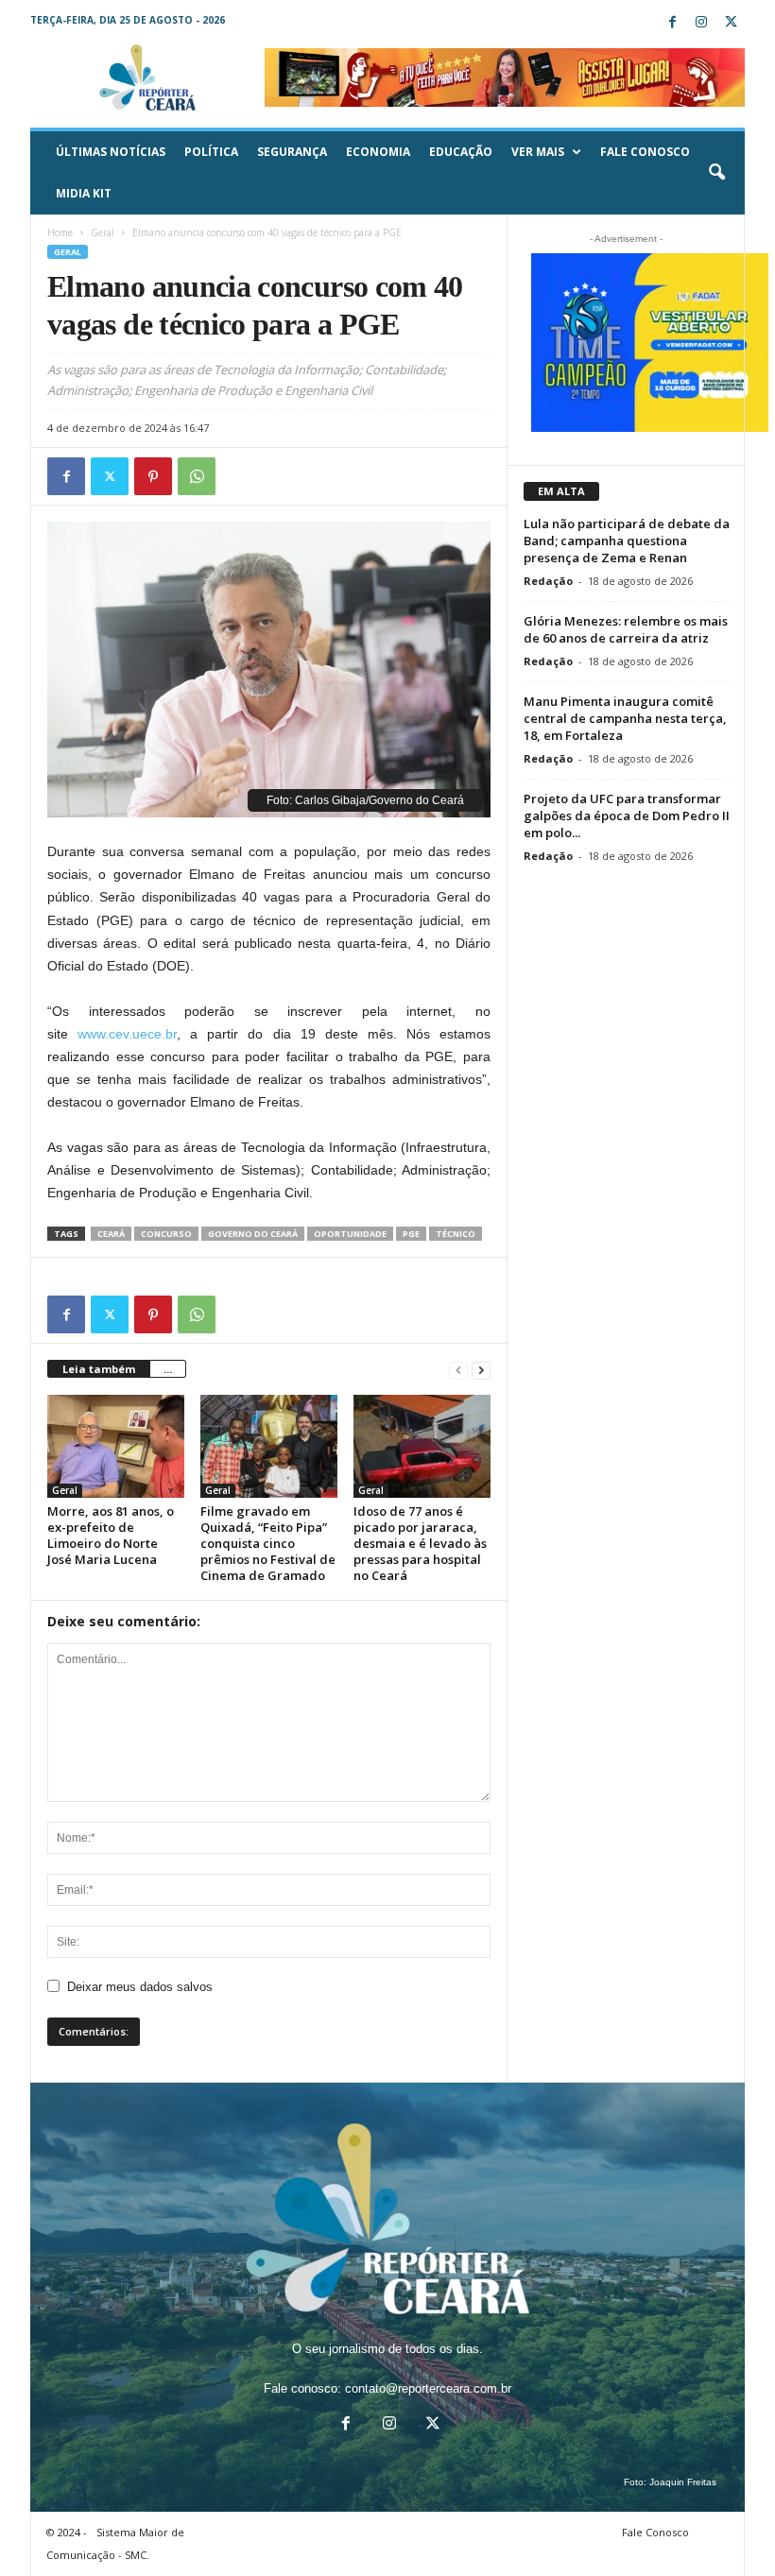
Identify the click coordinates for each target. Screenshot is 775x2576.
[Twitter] (731, 23)
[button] (716, 173)
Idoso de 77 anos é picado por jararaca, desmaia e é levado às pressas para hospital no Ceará (420, 1543)
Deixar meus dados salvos (140, 1987)
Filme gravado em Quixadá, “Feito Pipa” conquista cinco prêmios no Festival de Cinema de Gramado (268, 1543)
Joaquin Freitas (683, 2482)
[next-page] (481, 1370)
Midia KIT (84, 193)
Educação (461, 152)
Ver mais (538, 152)
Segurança (292, 152)
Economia (378, 152)
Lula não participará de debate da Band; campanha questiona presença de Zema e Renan (627, 541)
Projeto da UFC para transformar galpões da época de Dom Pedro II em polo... (627, 816)
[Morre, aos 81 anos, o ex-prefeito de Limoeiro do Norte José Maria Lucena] (116, 1446)
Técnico (456, 1234)
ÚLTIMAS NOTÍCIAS (111, 152)
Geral (103, 232)
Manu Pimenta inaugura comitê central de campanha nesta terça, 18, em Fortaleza (625, 718)
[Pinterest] (153, 476)
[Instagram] (701, 23)
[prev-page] (458, 1370)
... (168, 1369)
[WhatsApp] (197, 476)
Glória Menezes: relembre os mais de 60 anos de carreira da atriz (626, 629)
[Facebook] (672, 23)
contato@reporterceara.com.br (428, 2388)
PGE (411, 1234)
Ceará (111, 1234)
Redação (548, 581)
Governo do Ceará (253, 1234)
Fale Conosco (645, 152)
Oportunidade (350, 1234)
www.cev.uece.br (127, 1034)
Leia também (99, 1369)
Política (211, 152)
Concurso (166, 1234)
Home (60, 232)
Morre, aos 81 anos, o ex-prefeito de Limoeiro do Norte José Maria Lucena (111, 1535)
